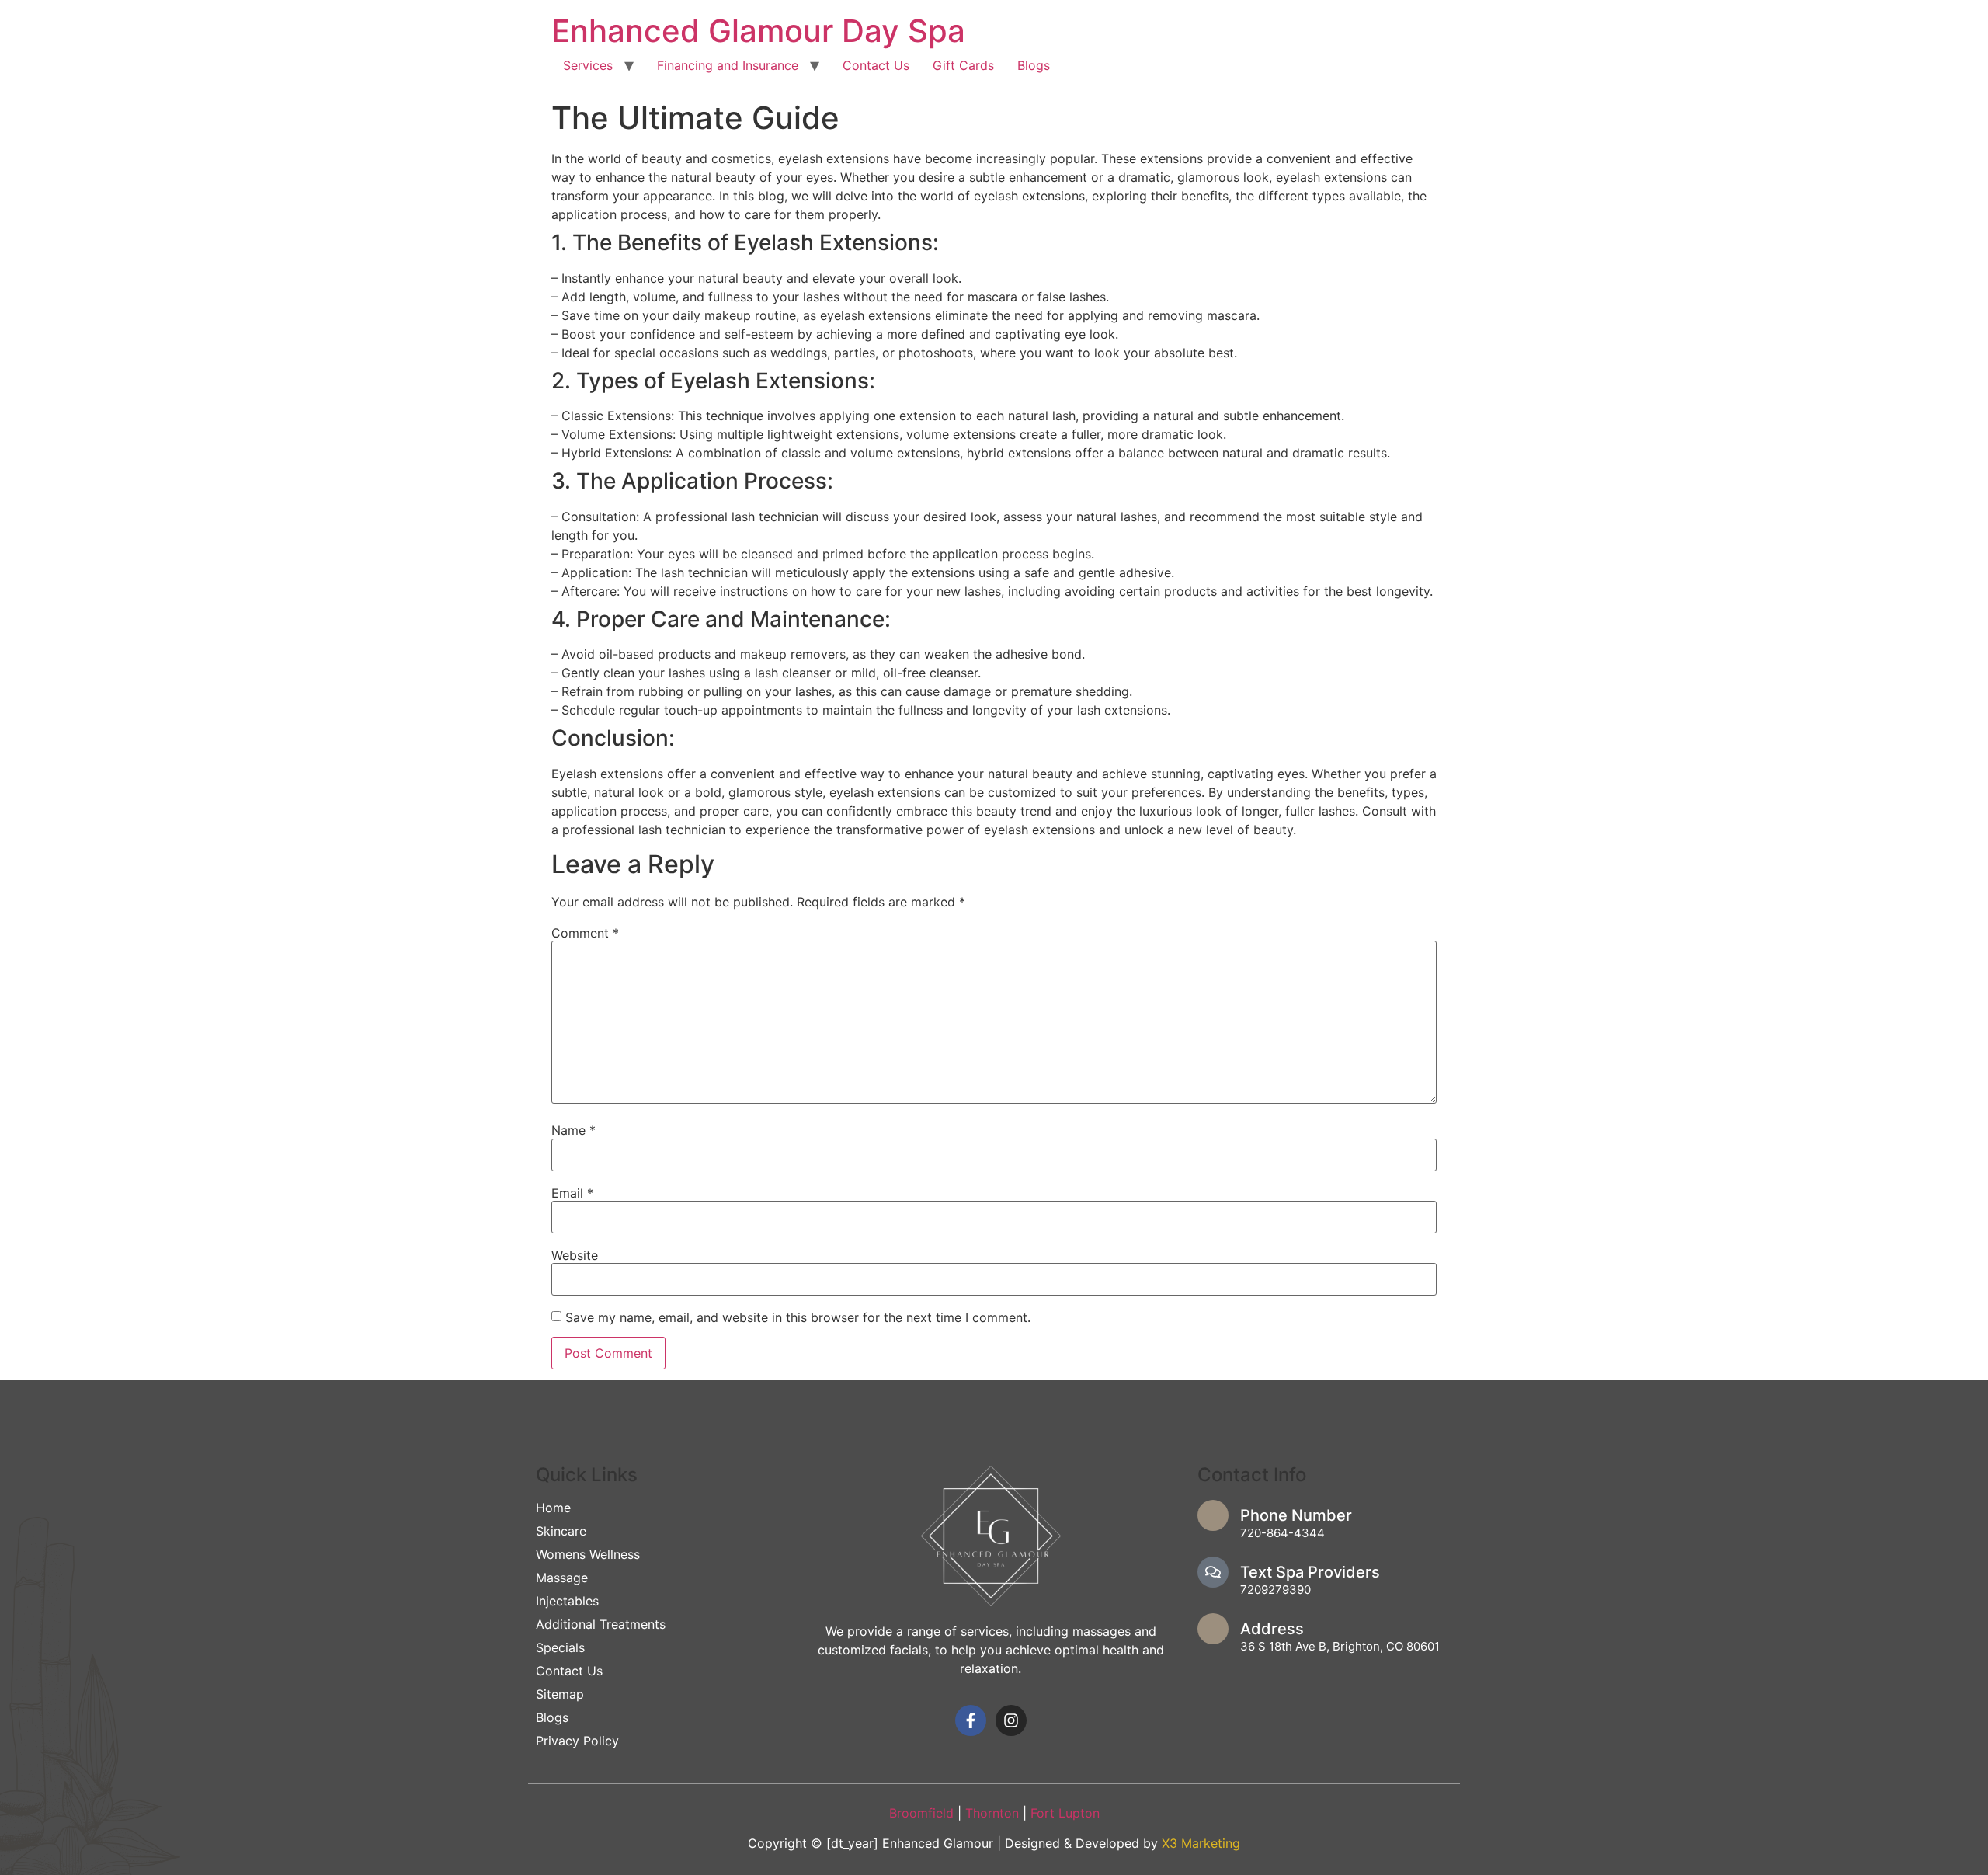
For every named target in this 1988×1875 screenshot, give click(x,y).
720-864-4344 (1282, 1533)
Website (575, 1255)
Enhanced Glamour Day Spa (758, 31)
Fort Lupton (1065, 1813)
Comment (585, 933)
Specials (560, 1647)
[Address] (1213, 1629)
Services (588, 65)
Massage (562, 1578)
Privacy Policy (577, 1741)
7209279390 (1276, 1590)
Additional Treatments (601, 1624)
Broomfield (921, 1813)
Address (1272, 1629)
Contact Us (876, 65)
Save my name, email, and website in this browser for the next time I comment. (798, 1317)
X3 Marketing (1201, 1843)
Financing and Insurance (728, 65)
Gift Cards (963, 65)
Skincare (561, 1531)
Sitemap (560, 1694)
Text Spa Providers (1310, 1572)
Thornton (994, 1813)
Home (553, 1508)
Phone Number (1296, 1515)
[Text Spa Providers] (1213, 1572)
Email (572, 1193)
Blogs (1034, 65)
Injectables (567, 1601)
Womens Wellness (588, 1554)
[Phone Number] (1213, 1515)
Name (573, 1130)
